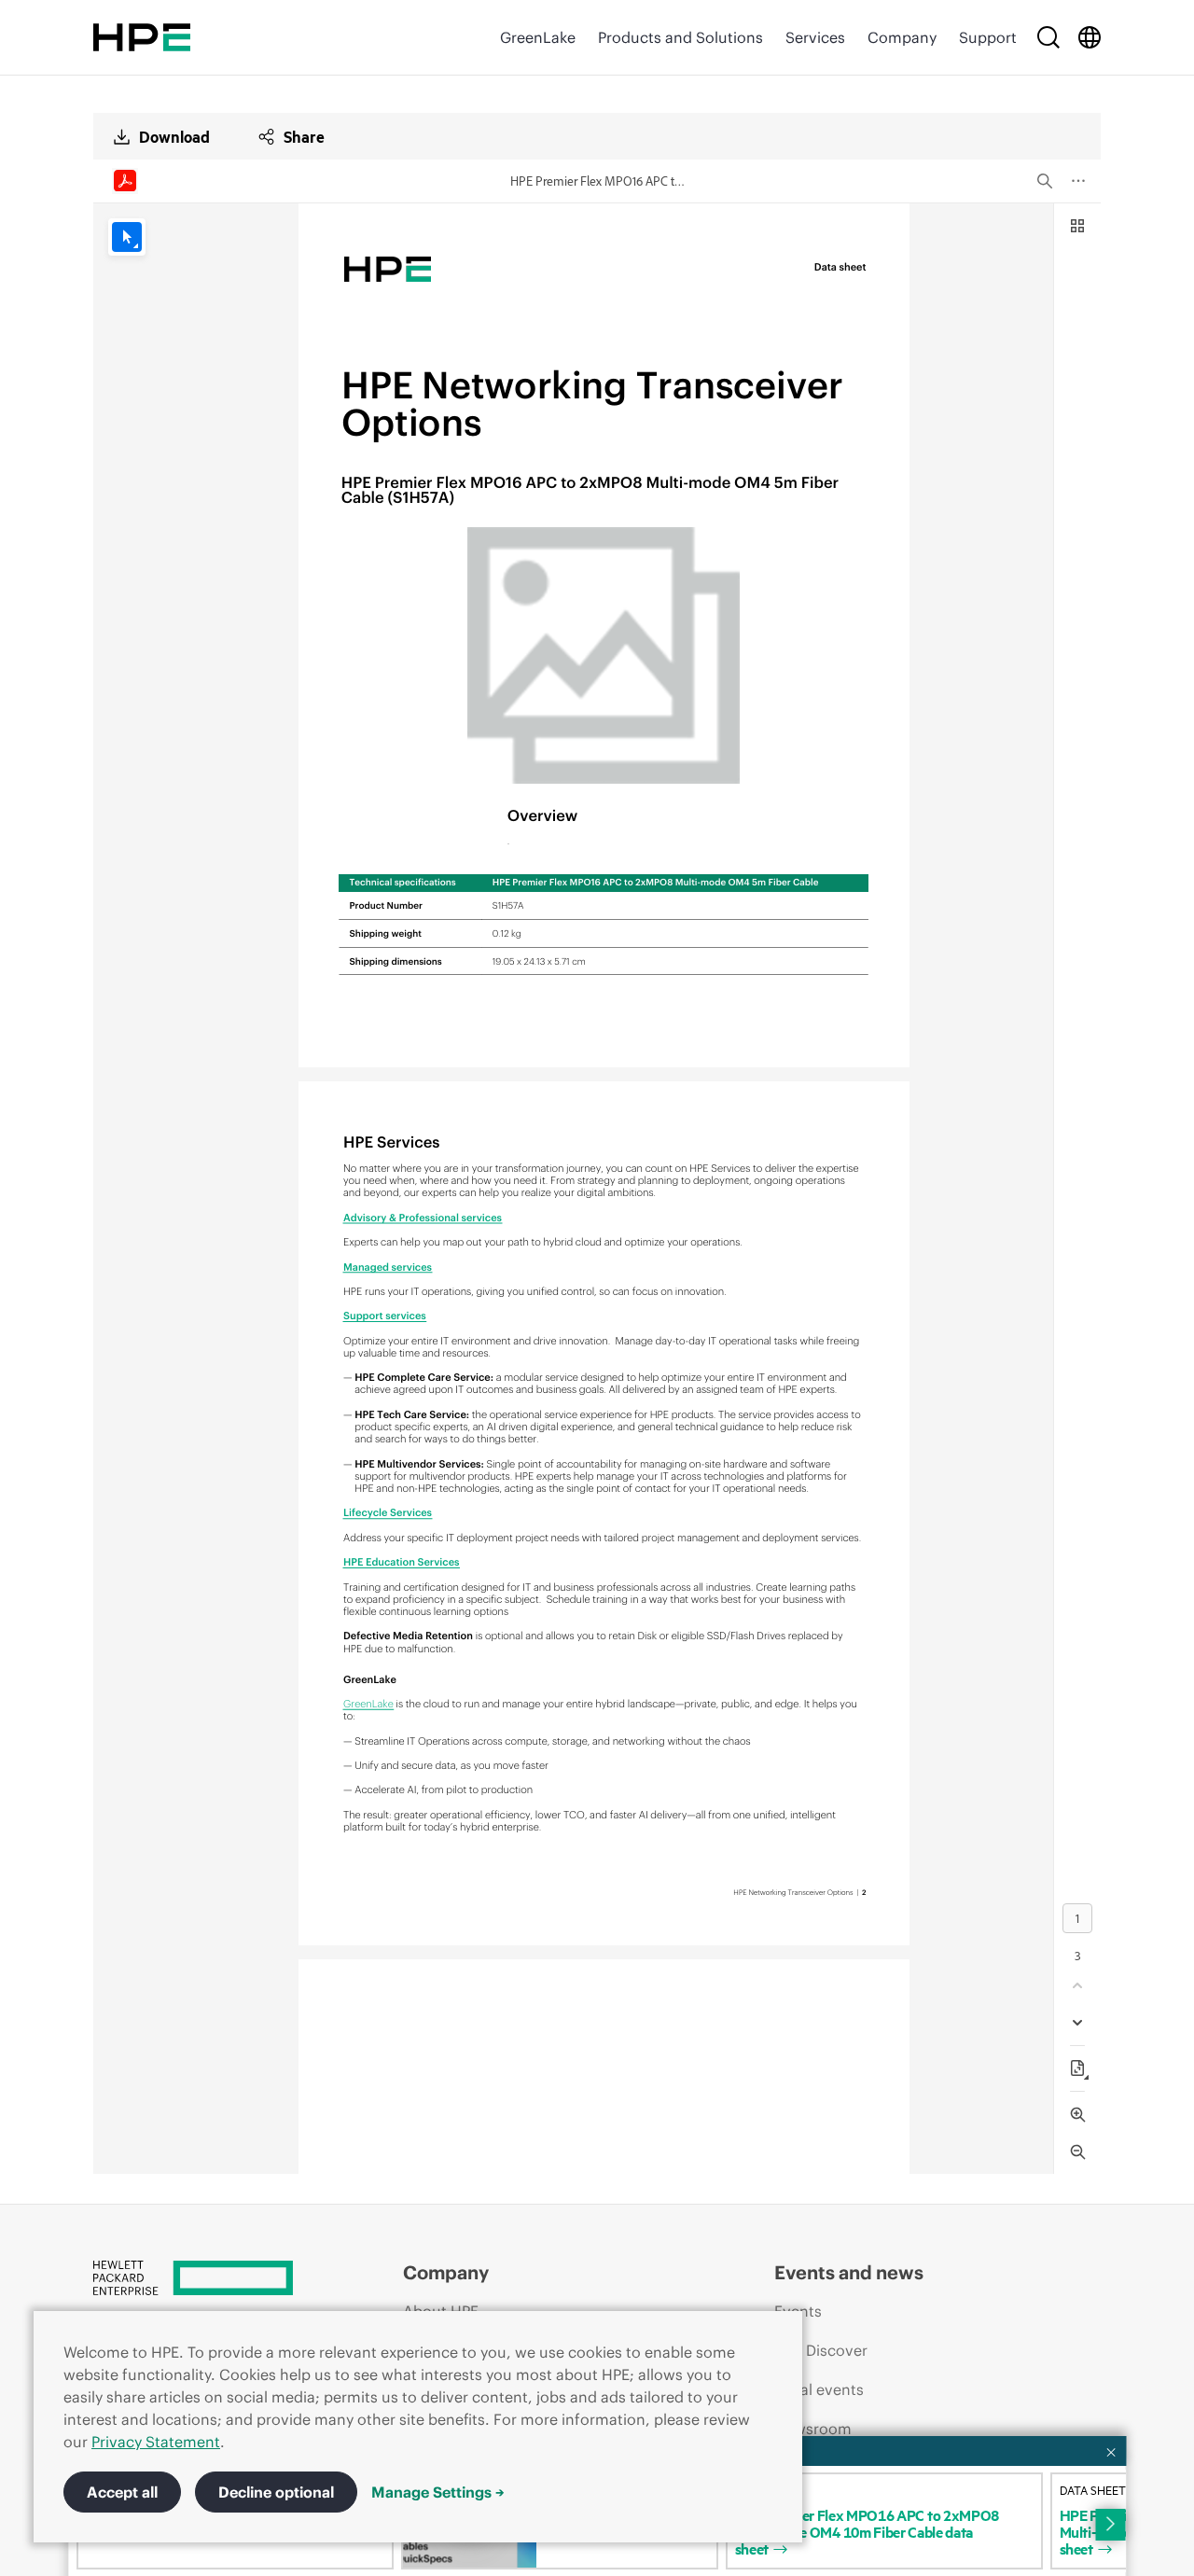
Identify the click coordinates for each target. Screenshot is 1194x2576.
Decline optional (276, 2492)
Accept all (122, 2492)
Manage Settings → (438, 2492)
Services (815, 37)
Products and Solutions (680, 37)
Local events (819, 2389)
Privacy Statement (156, 2442)
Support (988, 37)
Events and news (849, 2272)
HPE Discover (821, 2350)
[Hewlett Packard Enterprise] (142, 37)
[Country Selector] (1090, 37)
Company (902, 37)
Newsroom (813, 2429)
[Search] (1048, 37)
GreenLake (538, 37)
